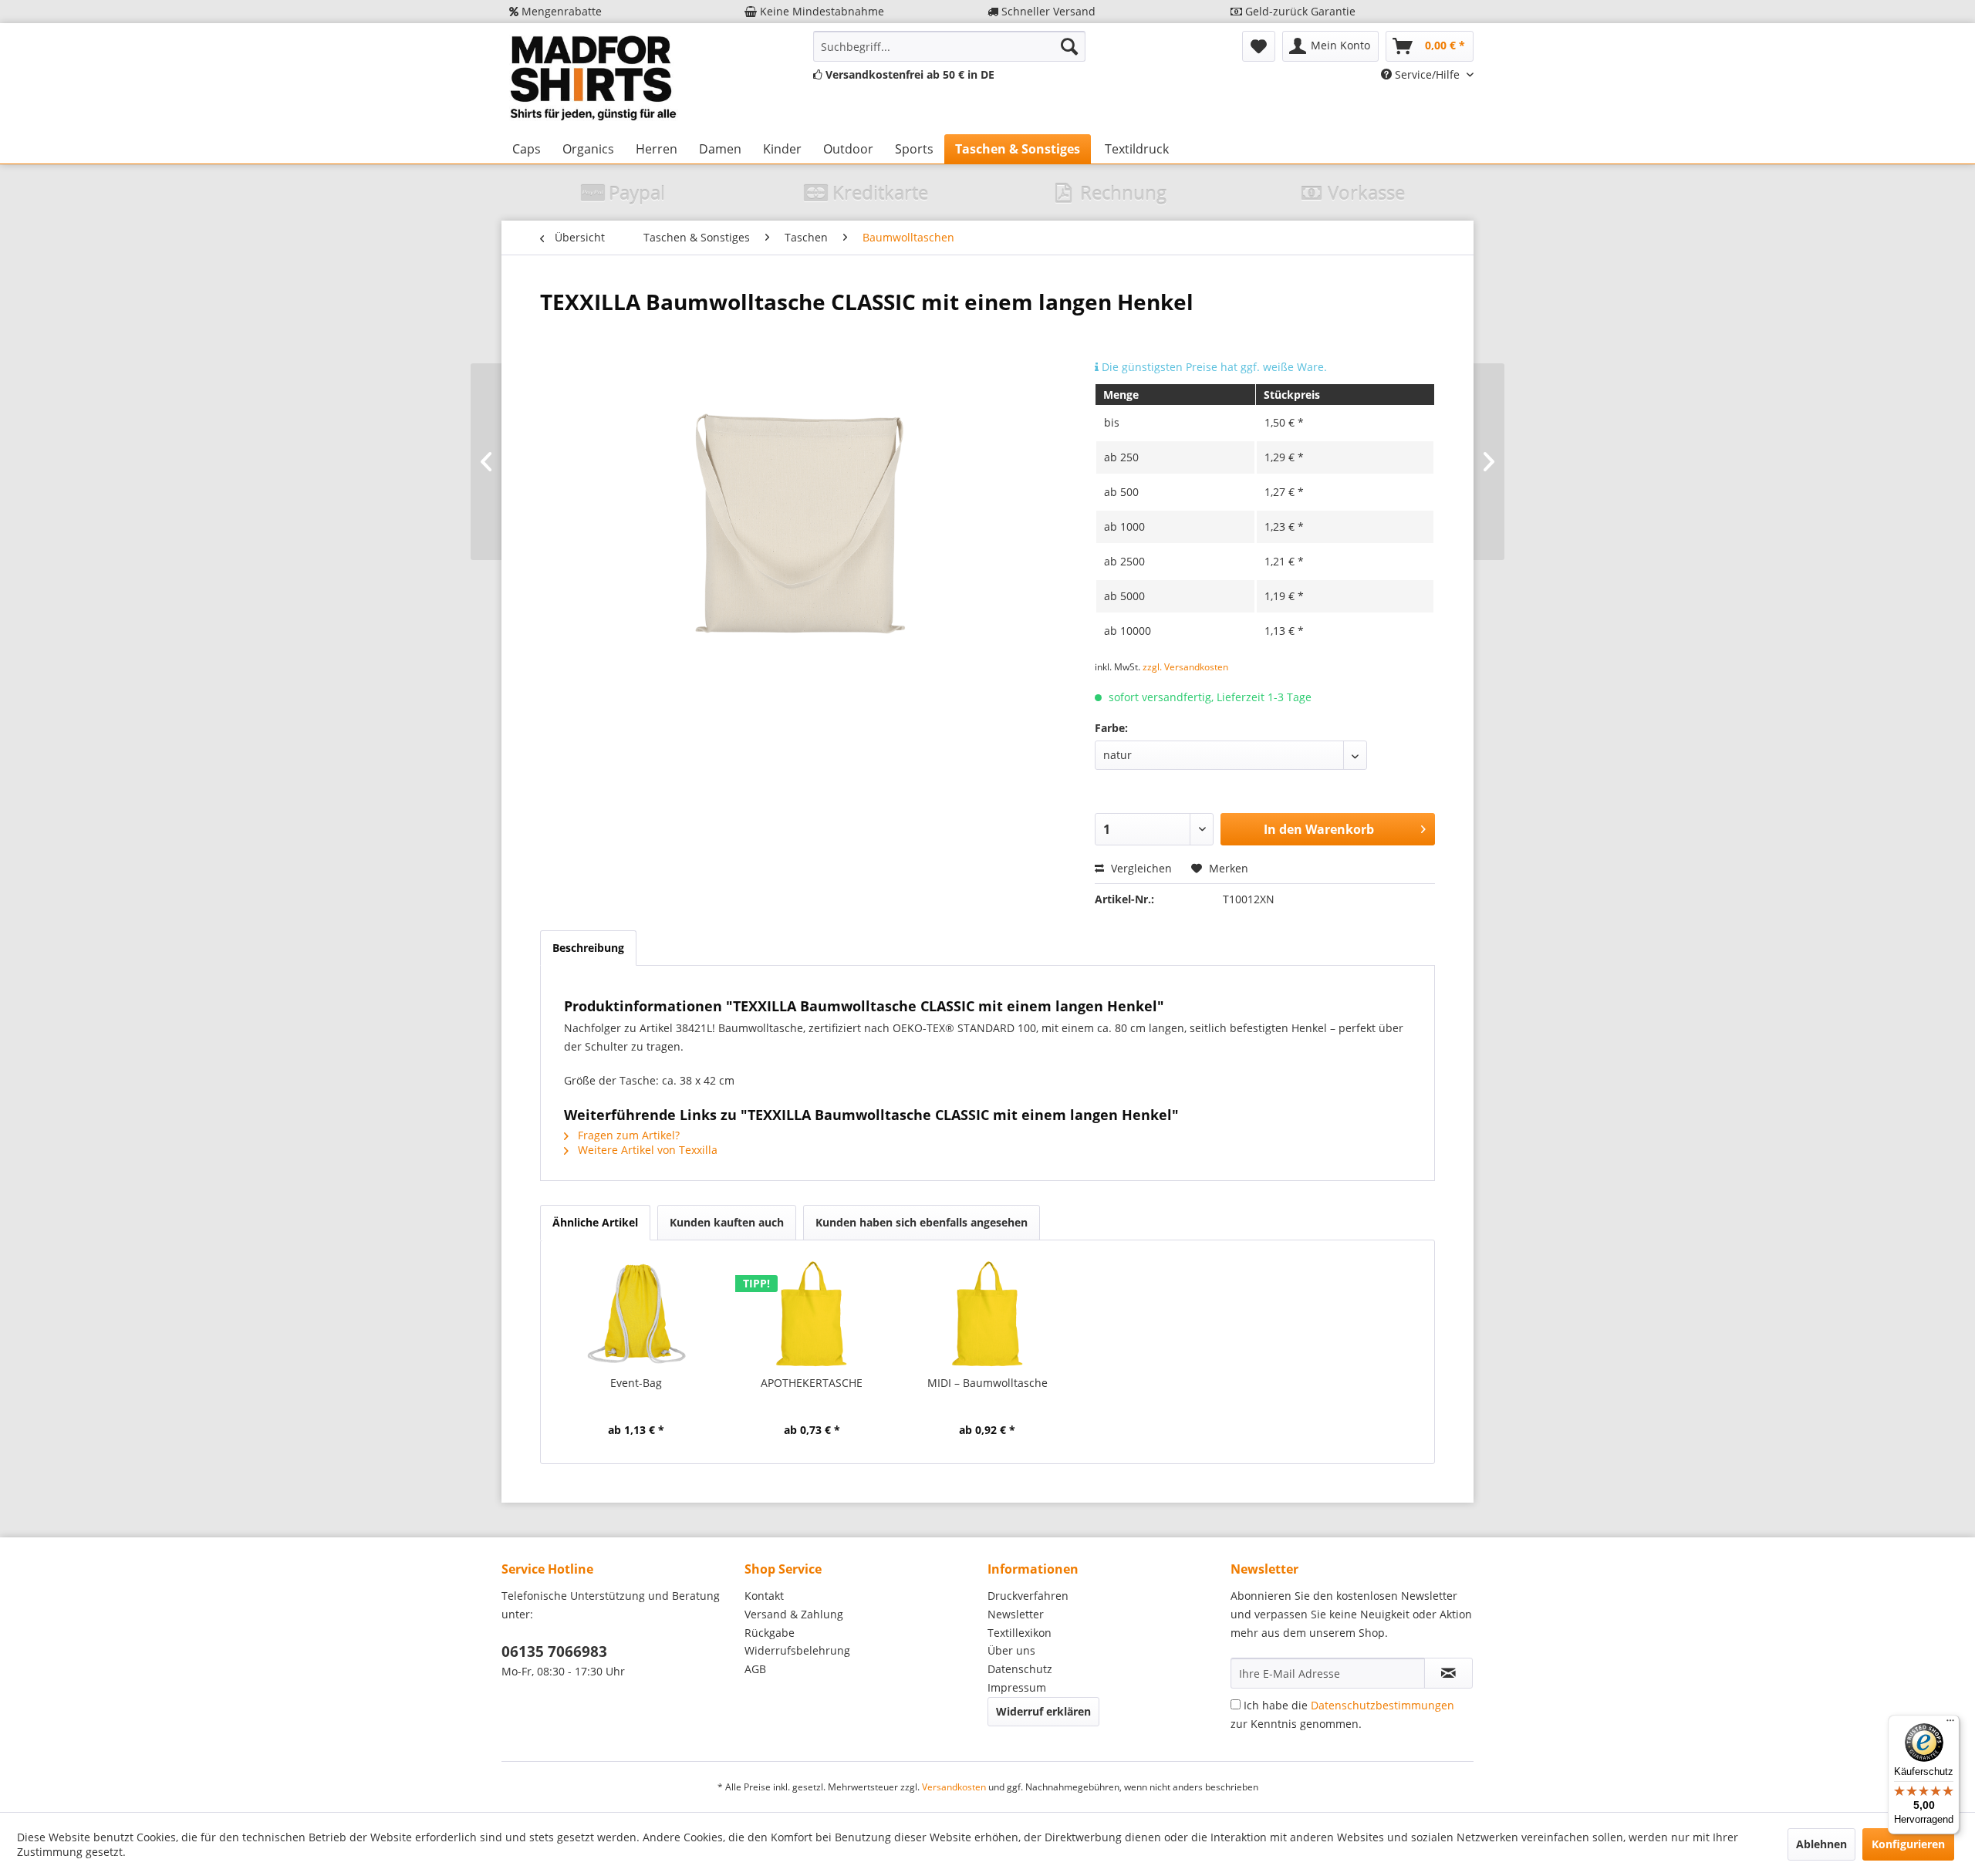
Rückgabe (770, 1633)
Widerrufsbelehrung (797, 1650)
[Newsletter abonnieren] (1448, 1673)
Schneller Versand (1047, 11)
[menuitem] (949, 46)
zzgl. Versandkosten (1185, 667)
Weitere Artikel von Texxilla (646, 1150)
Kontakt (764, 1596)
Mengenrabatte (560, 11)
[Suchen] (1069, 46)
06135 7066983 (554, 1652)
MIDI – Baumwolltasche (987, 1383)
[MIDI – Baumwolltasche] (987, 1314)
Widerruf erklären (1043, 1711)
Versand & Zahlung (794, 1614)
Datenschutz (1020, 1669)
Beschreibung (588, 948)
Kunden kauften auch (727, 1222)
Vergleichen (1140, 868)
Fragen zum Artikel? (627, 1135)
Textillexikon (1020, 1633)
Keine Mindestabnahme (820, 11)
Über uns (1011, 1650)
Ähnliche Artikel (595, 1222)
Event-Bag (636, 1383)
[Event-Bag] (636, 1314)
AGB (755, 1669)
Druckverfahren (1028, 1596)
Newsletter (1016, 1614)
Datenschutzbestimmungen (1382, 1705)
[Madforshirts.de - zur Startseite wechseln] (591, 79)
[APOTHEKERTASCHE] (812, 1314)
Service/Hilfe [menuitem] (1427, 74)
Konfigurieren (1908, 1844)
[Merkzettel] (1259, 46)
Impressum (1017, 1687)
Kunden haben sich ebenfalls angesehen (922, 1222)
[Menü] (1950, 1724)
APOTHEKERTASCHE (812, 1383)
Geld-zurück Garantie (1299, 11)
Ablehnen (1821, 1844)
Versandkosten (954, 1787)
